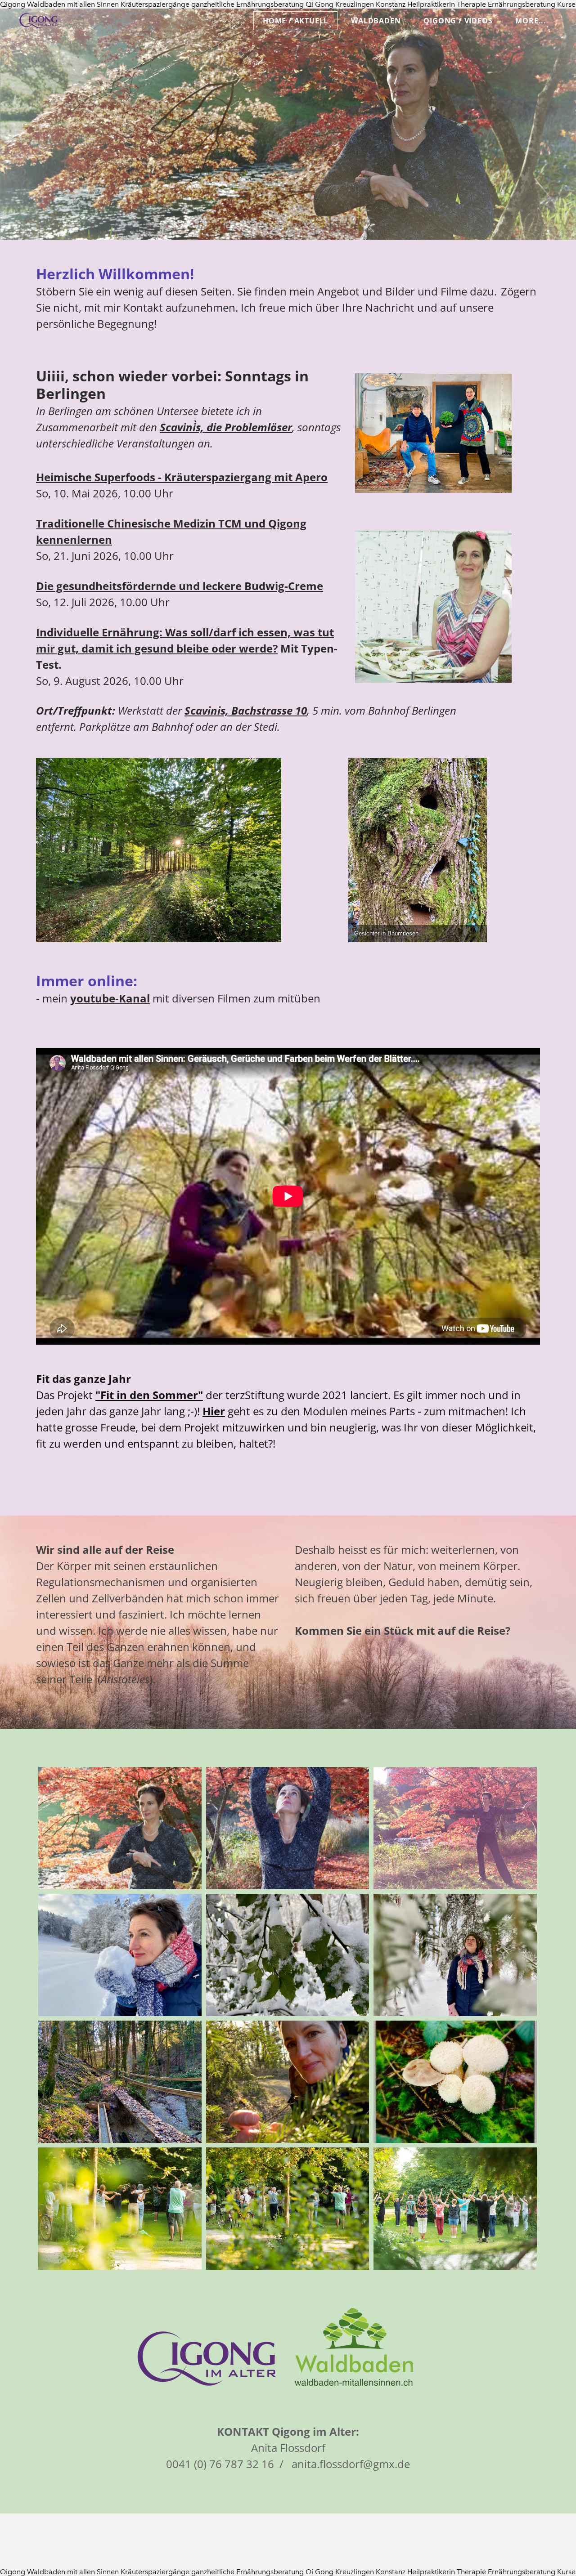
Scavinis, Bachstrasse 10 (246, 710)
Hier (214, 1411)
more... (531, 21)
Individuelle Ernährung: (99, 632)
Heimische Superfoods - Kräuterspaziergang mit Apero (182, 477)
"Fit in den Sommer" (149, 1395)
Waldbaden (376, 21)
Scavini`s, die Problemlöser (226, 427)
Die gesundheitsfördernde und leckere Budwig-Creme (180, 586)
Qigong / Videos (458, 21)
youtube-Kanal (110, 998)
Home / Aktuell (295, 21)
